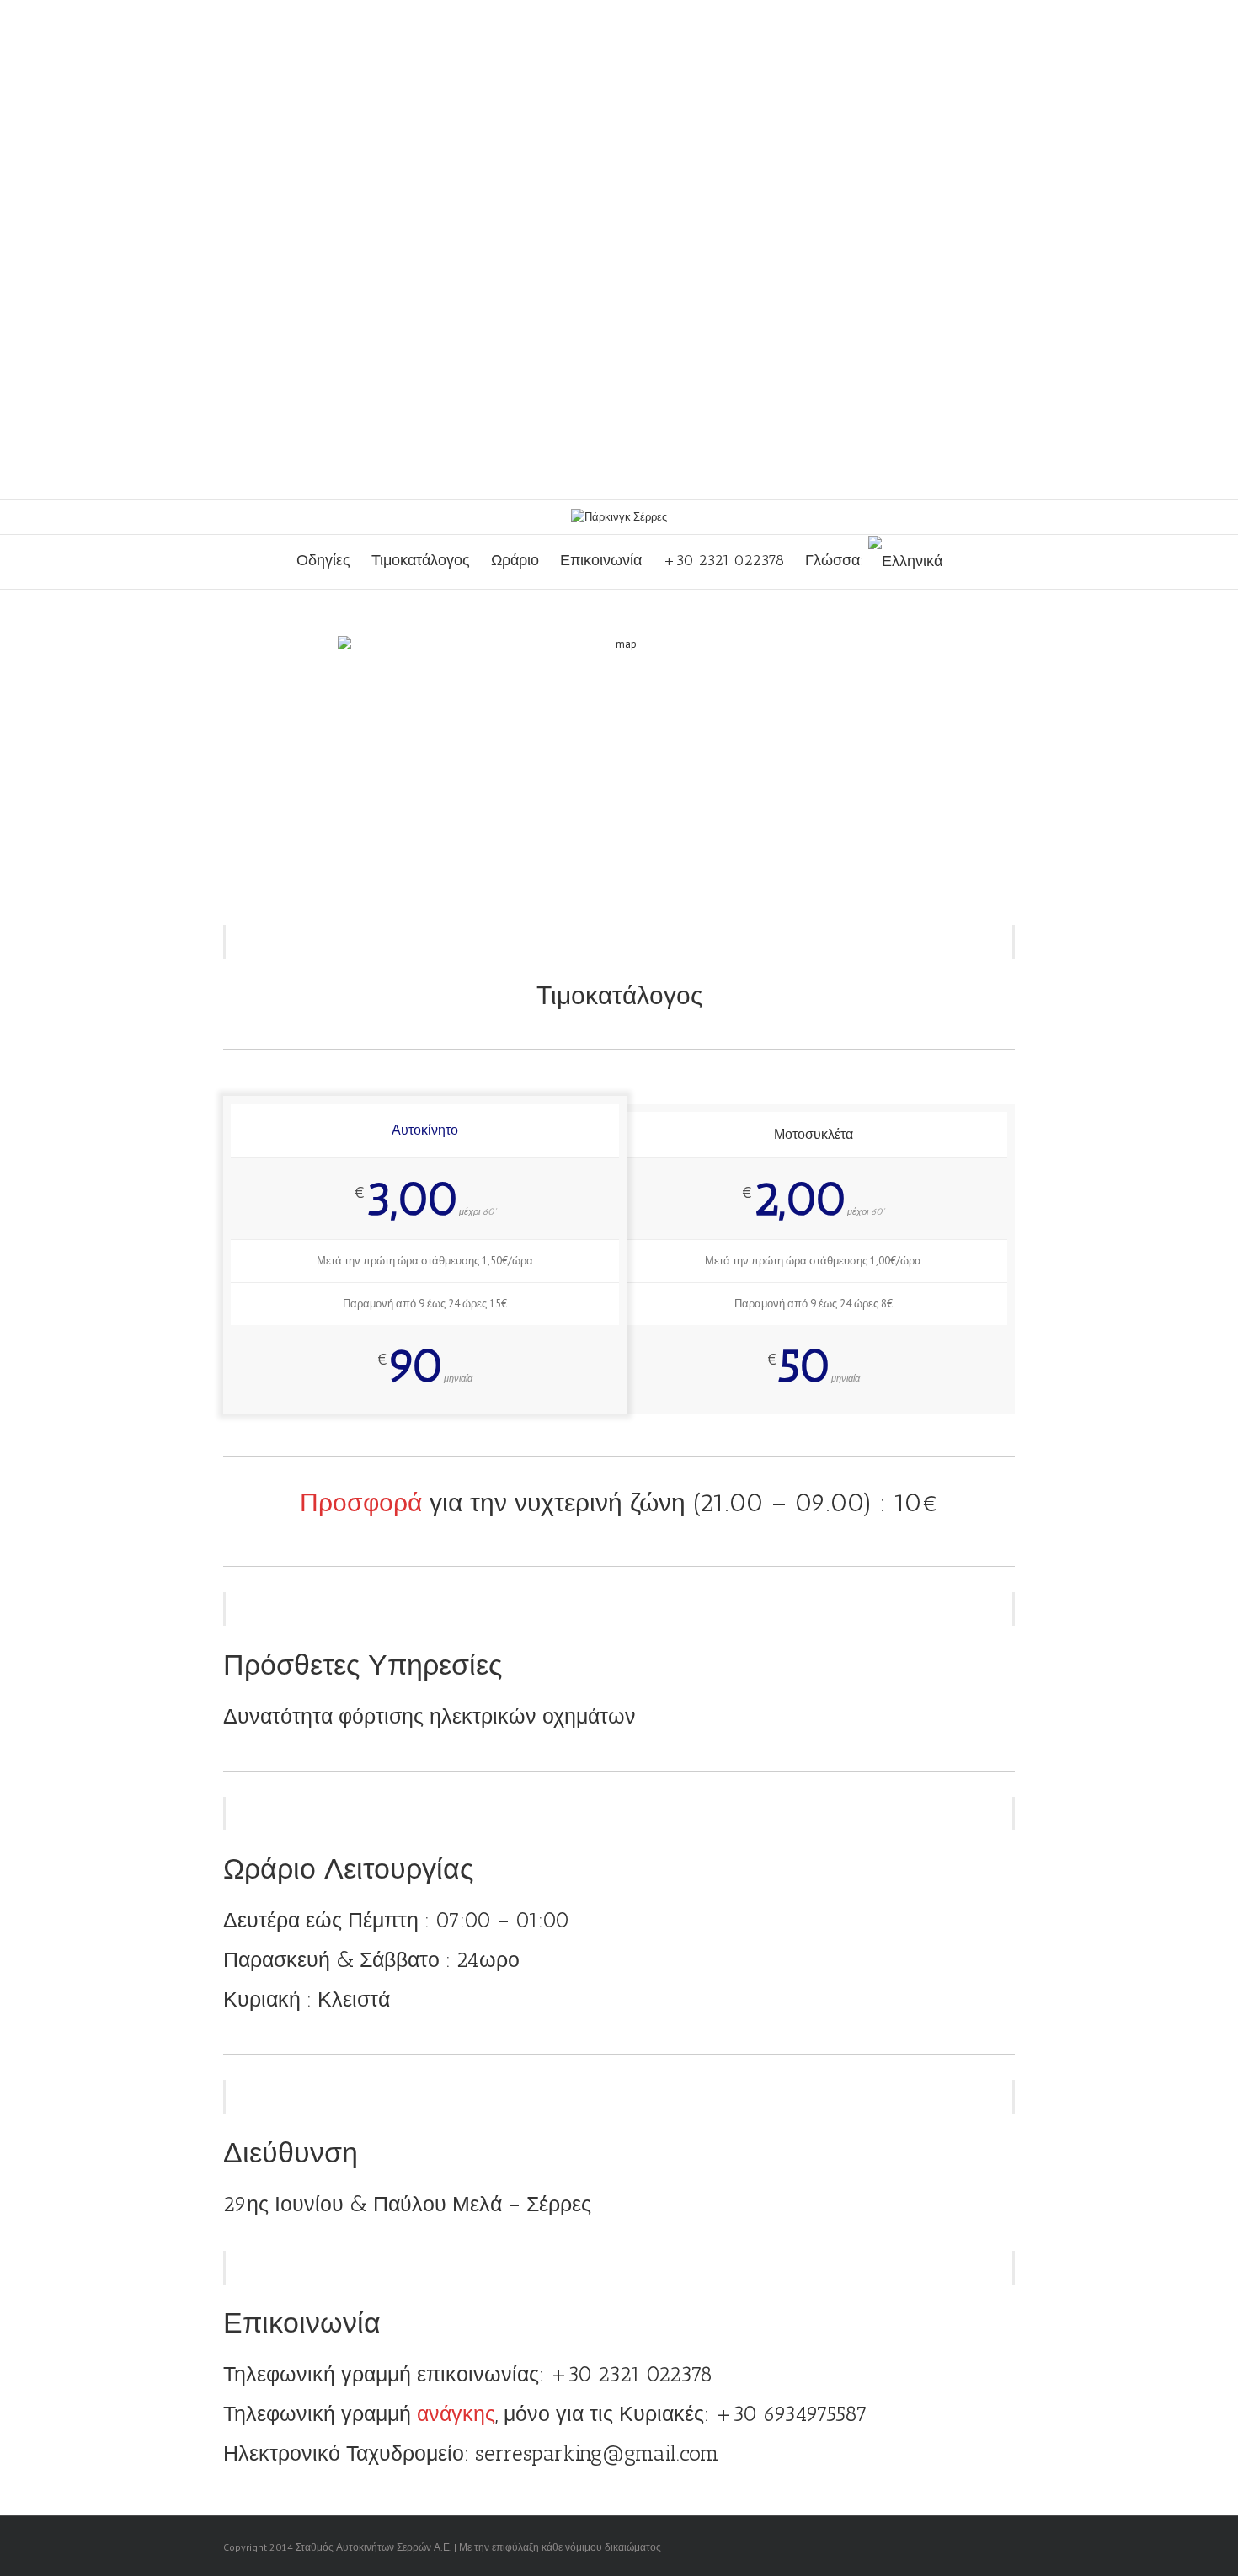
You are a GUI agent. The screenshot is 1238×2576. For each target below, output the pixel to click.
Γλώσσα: (837, 560)
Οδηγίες (323, 560)
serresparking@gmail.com (597, 2453)
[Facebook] (902, 2547)
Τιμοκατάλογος (421, 560)
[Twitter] (929, 2547)
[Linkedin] (983, 2547)
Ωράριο (515, 560)
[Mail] (1010, 2547)
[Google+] (956, 2547)
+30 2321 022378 (723, 560)
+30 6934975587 (791, 2413)
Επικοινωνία (601, 560)
